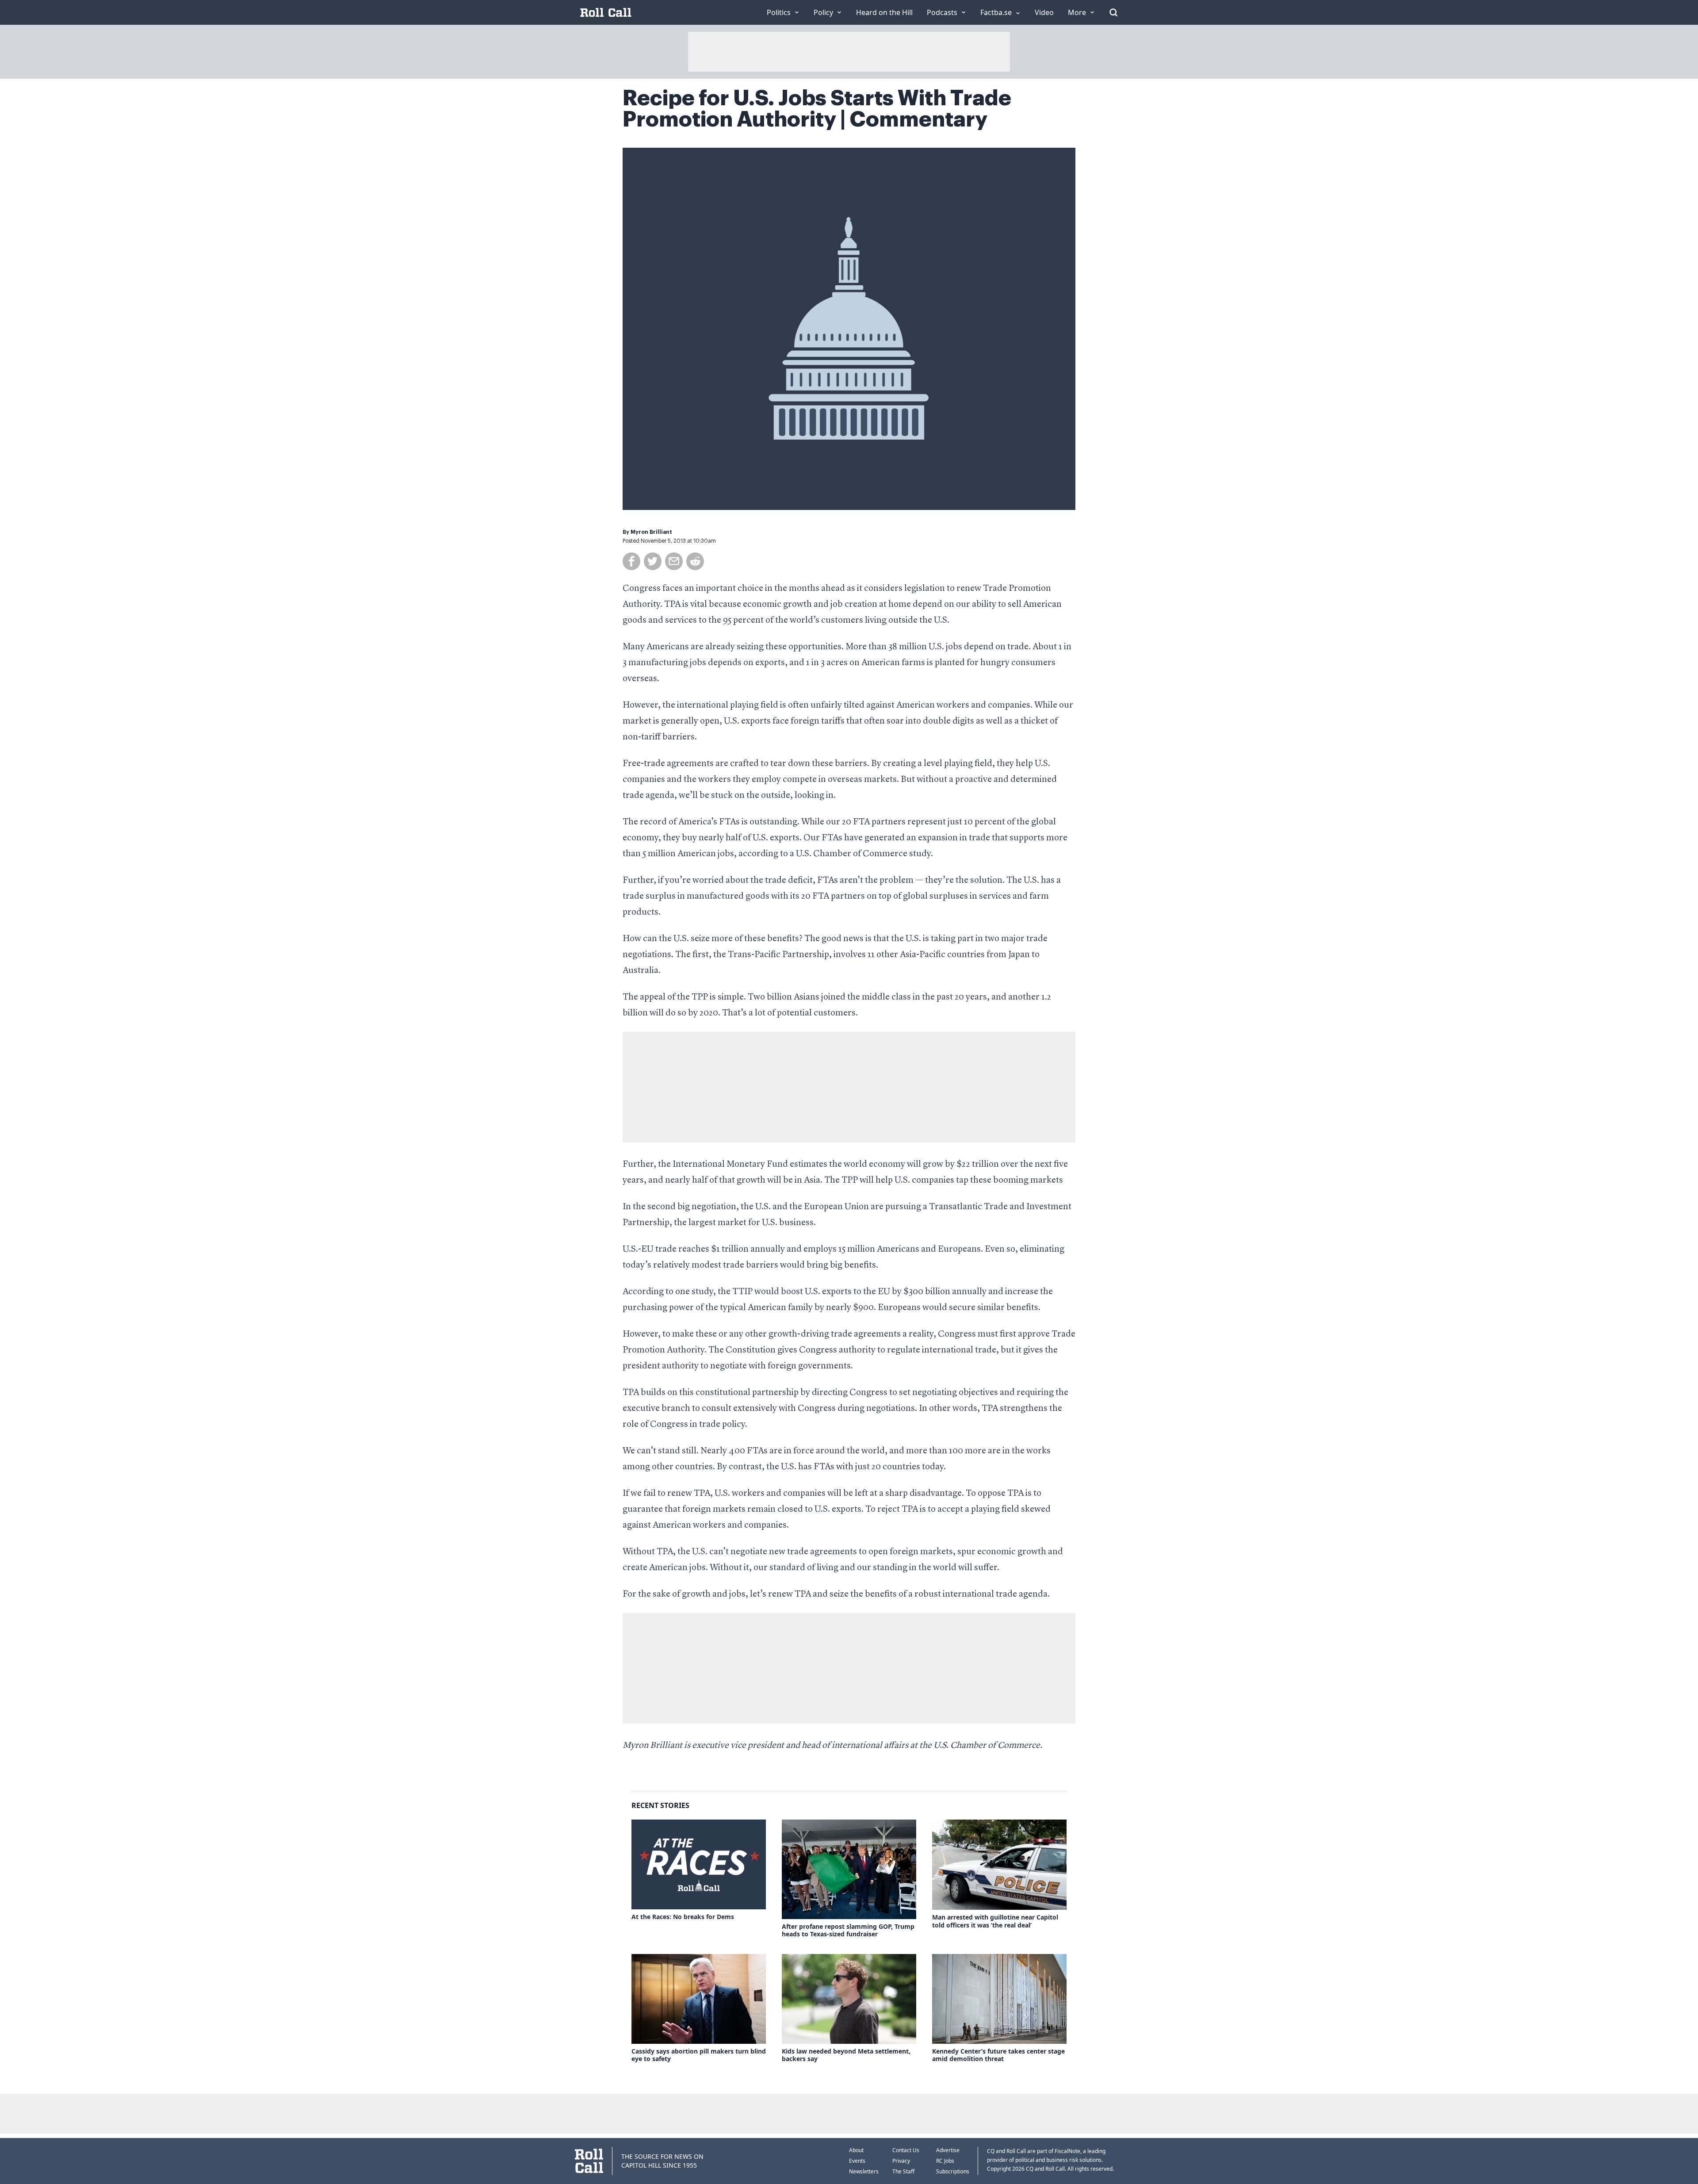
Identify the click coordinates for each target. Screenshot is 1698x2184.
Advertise (948, 2150)
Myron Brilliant (651, 532)
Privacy (901, 2161)
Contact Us (906, 2150)
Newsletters (864, 2171)
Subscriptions (953, 2171)
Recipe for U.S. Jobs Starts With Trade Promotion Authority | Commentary (817, 109)
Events (857, 2161)
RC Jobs (945, 2161)
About (856, 2150)
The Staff (903, 2171)
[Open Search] (1113, 12)
